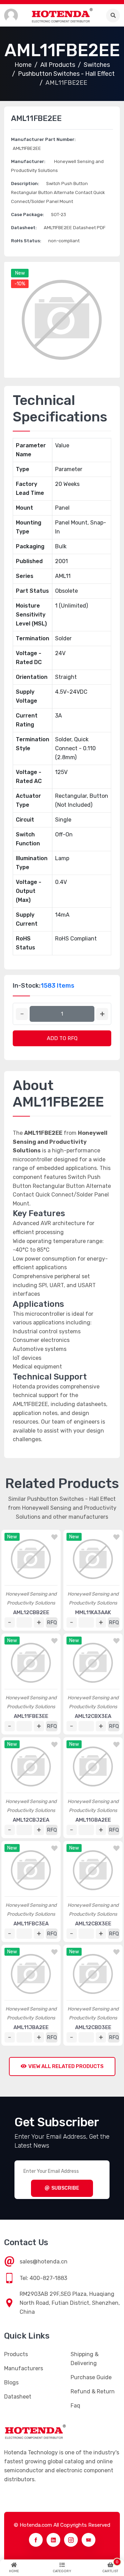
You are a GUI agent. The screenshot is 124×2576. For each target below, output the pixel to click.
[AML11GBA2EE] (93, 1766)
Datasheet (18, 2397)
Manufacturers (24, 2368)
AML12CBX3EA (93, 1716)
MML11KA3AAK (93, 1612)
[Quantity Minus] (22, 1014)
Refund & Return (93, 2391)
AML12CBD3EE (93, 2027)
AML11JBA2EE (31, 2027)
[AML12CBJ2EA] (31, 1766)
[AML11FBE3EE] (31, 1663)
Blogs (11, 2382)
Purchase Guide (91, 2377)
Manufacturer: (28, 161)
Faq (75, 2406)
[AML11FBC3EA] (31, 1870)
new (20, 273)
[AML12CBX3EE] (93, 1870)
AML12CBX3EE (93, 1924)
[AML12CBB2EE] (31, 1559)
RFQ (52, 1622)
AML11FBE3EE (31, 1716)
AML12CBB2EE (31, 1612)
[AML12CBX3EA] (93, 1663)
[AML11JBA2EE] (31, 1974)
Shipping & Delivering (85, 2359)
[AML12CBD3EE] (93, 1974)
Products (16, 2354)
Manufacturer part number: (43, 139)
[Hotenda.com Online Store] (62, 15)
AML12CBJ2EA (31, 1820)
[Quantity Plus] (102, 1014)
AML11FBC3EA (31, 1924)
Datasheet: (24, 228)
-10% (20, 284)
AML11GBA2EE (93, 1820)
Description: (25, 184)
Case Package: (28, 215)
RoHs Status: (26, 241)
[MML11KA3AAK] (93, 1559)
